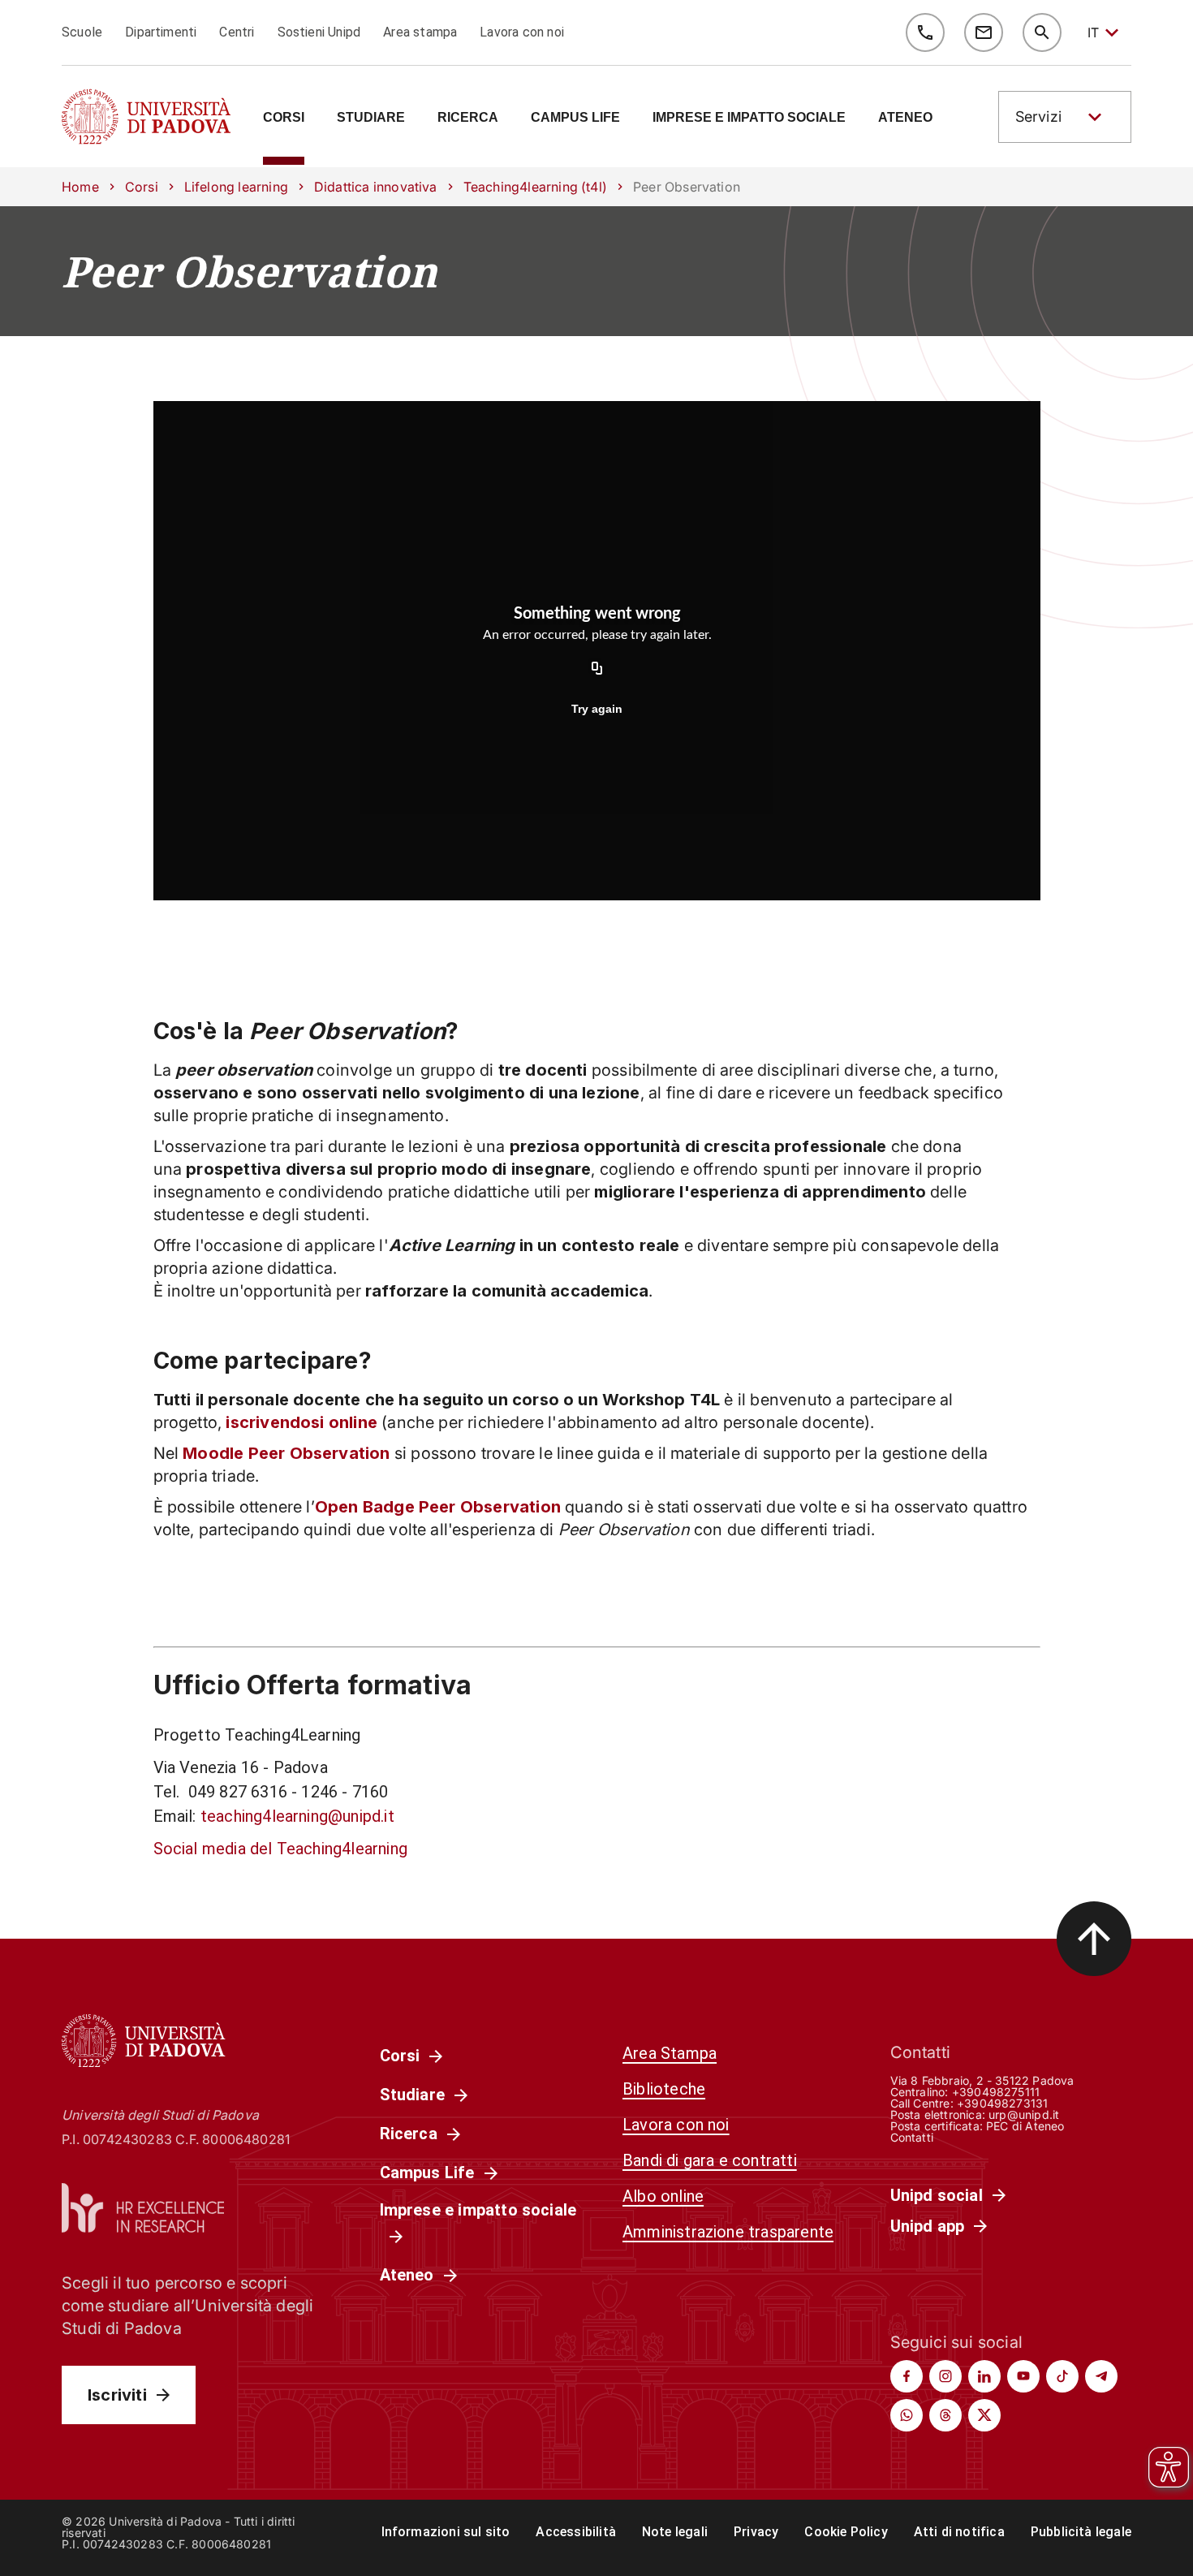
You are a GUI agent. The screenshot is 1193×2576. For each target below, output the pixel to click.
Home (80, 187)
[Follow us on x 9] (984, 2415)
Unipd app (928, 2226)
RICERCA (468, 118)
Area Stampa (670, 2053)
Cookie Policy (846, 2532)
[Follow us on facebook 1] (907, 2376)
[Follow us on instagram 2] (945, 2376)
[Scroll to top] (1094, 1939)
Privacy (756, 2532)
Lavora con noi (522, 32)
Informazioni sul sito (446, 2532)
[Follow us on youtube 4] (1023, 2376)
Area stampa (420, 32)
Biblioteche (664, 2089)
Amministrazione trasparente (728, 2232)
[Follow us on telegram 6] (1101, 2376)
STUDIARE (371, 118)
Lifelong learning (236, 187)
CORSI (284, 118)
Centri (237, 32)
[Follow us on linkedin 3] (984, 2376)
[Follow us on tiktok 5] (1062, 2376)
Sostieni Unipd (319, 32)
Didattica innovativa (376, 187)
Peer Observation (250, 271)
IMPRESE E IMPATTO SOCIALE (749, 118)
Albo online (663, 2196)
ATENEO (905, 118)
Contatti (912, 2137)
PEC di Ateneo (1025, 2126)
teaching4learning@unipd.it (297, 1816)
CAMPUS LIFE (575, 118)
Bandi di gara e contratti (710, 2160)
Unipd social (937, 2195)
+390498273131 (1002, 2103)
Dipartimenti (161, 32)
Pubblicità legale (1081, 2532)
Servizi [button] (1038, 117)
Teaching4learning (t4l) (535, 187)
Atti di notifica (959, 2532)
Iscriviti (117, 2395)
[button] (1065, 117)
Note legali (675, 2532)
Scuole (82, 32)
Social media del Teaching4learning (280, 1849)
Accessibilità (575, 2532)
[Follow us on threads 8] (945, 2415)
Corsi (142, 187)
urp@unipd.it (1024, 2114)
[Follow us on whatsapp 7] (907, 2415)
